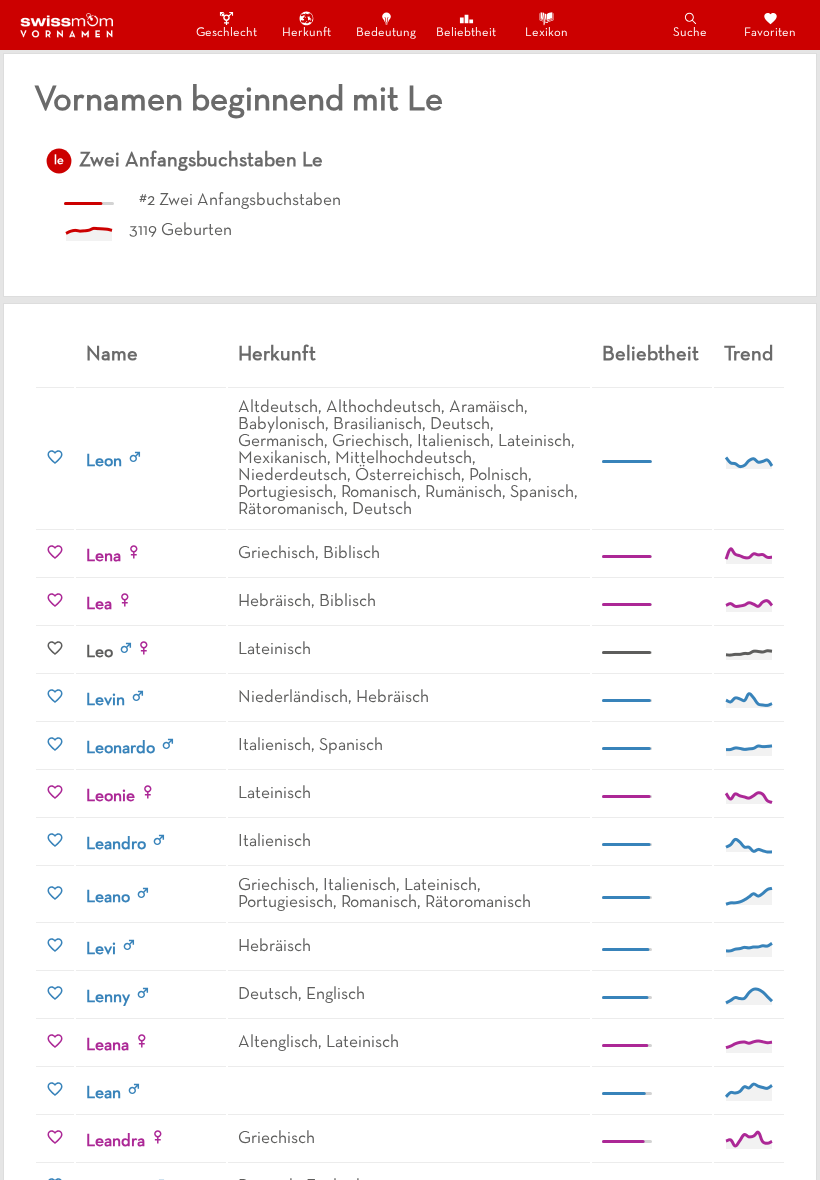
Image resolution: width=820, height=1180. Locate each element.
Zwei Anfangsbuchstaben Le (201, 161)
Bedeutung (386, 33)
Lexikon (546, 33)
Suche (690, 33)
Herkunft (306, 33)
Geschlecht (226, 33)
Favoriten (770, 33)
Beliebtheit (466, 33)
